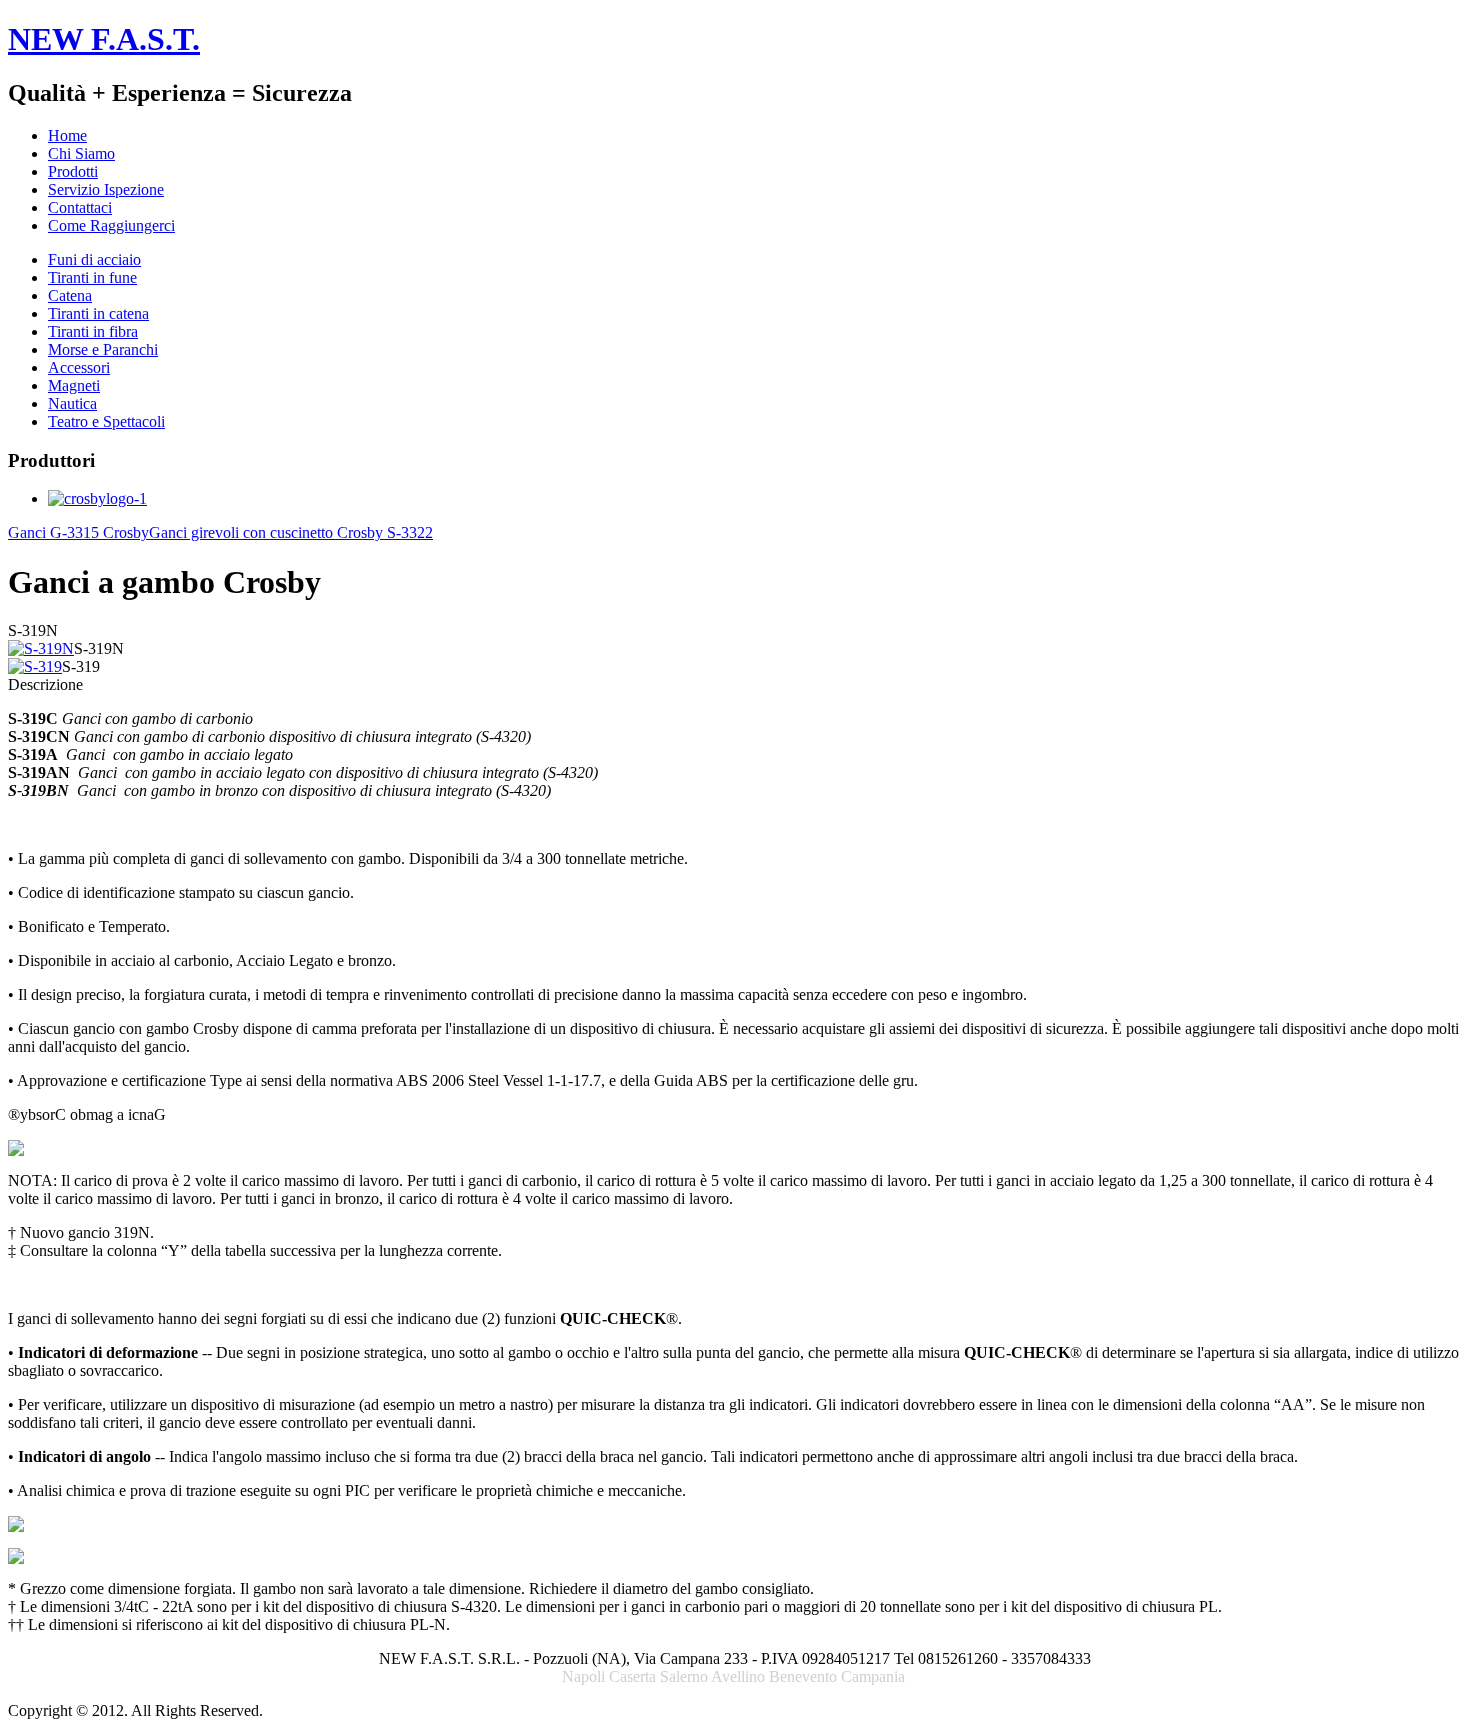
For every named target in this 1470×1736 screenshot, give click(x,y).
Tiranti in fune (92, 277)
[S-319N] (41, 648)
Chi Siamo (81, 153)
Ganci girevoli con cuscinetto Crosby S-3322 (291, 532)
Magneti (74, 385)
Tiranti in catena (98, 313)
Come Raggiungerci (111, 225)
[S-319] (35, 666)
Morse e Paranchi (103, 349)
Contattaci (80, 207)
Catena (70, 295)
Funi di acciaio (94, 259)
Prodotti (73, 171)
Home (67, 135)
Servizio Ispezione (106, 189)
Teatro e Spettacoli (106, 421)
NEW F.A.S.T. (104, 39)
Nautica (72, 403)
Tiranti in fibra (93, 331)
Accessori (79, 367)
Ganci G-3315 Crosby (78, 532)
